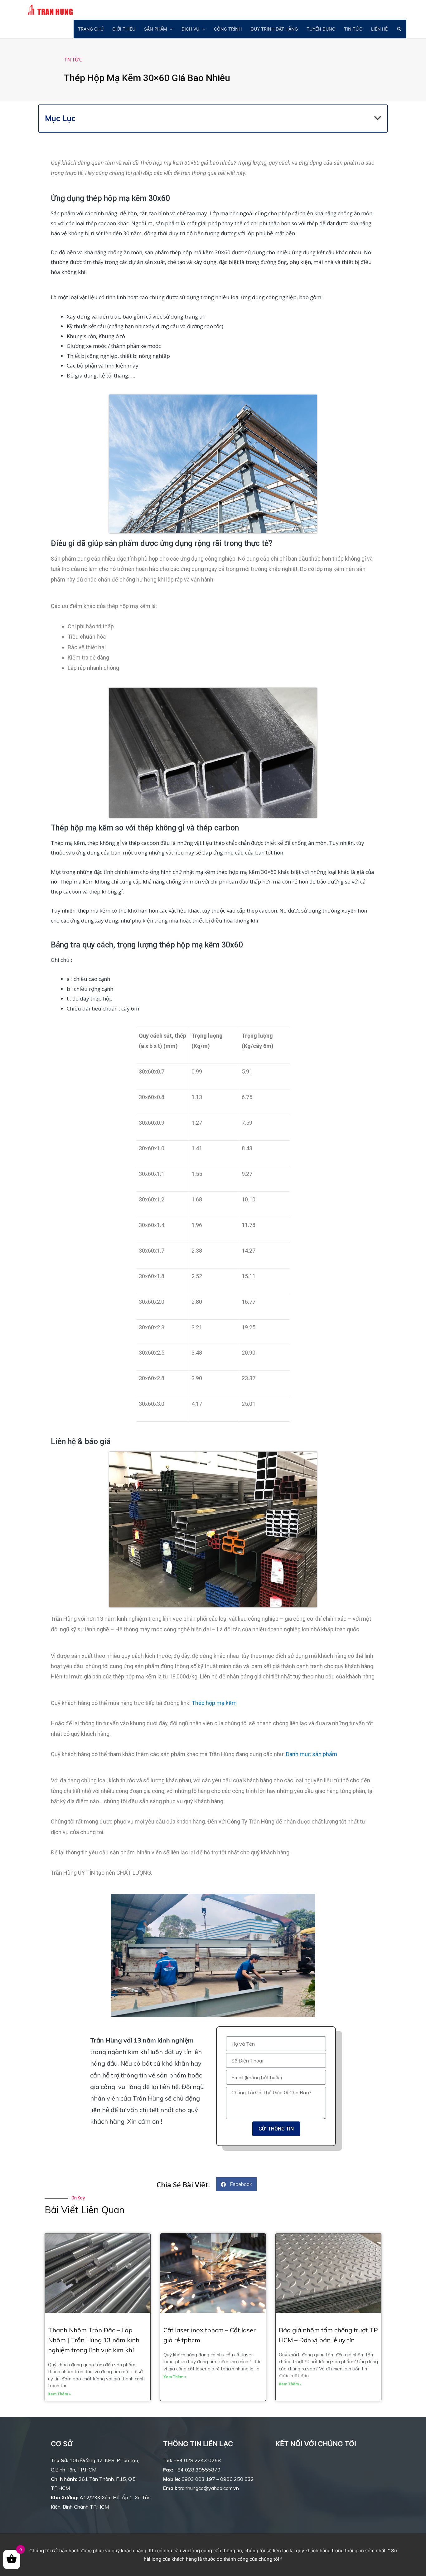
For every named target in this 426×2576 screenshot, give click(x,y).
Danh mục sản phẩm (312, 1754)
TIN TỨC (73, 60)
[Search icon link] (399, 29)
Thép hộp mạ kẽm (214, 1703)
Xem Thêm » (59, 2394)
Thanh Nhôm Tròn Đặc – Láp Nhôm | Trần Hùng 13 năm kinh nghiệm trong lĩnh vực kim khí (94, 2340)
